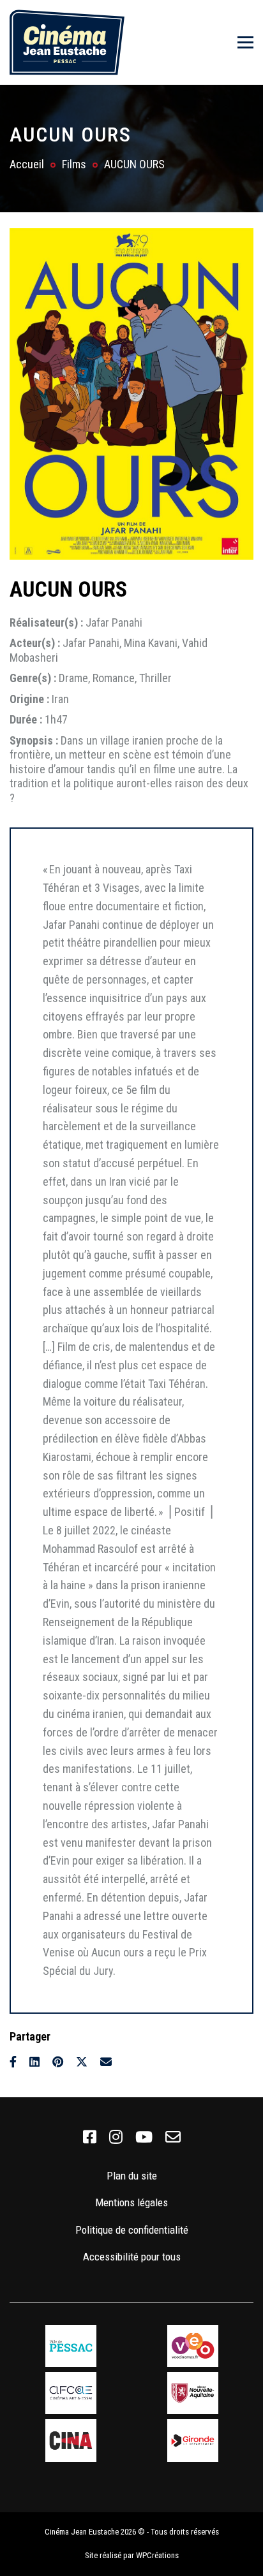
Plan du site (132, 2176)
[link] (90, 2137)
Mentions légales (131, 2202)
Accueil (27, 164)
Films (74, 164)
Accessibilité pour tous (132, 2257)
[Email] (106, 2062)
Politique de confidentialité (132, 2230)
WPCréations (157, 2555)
